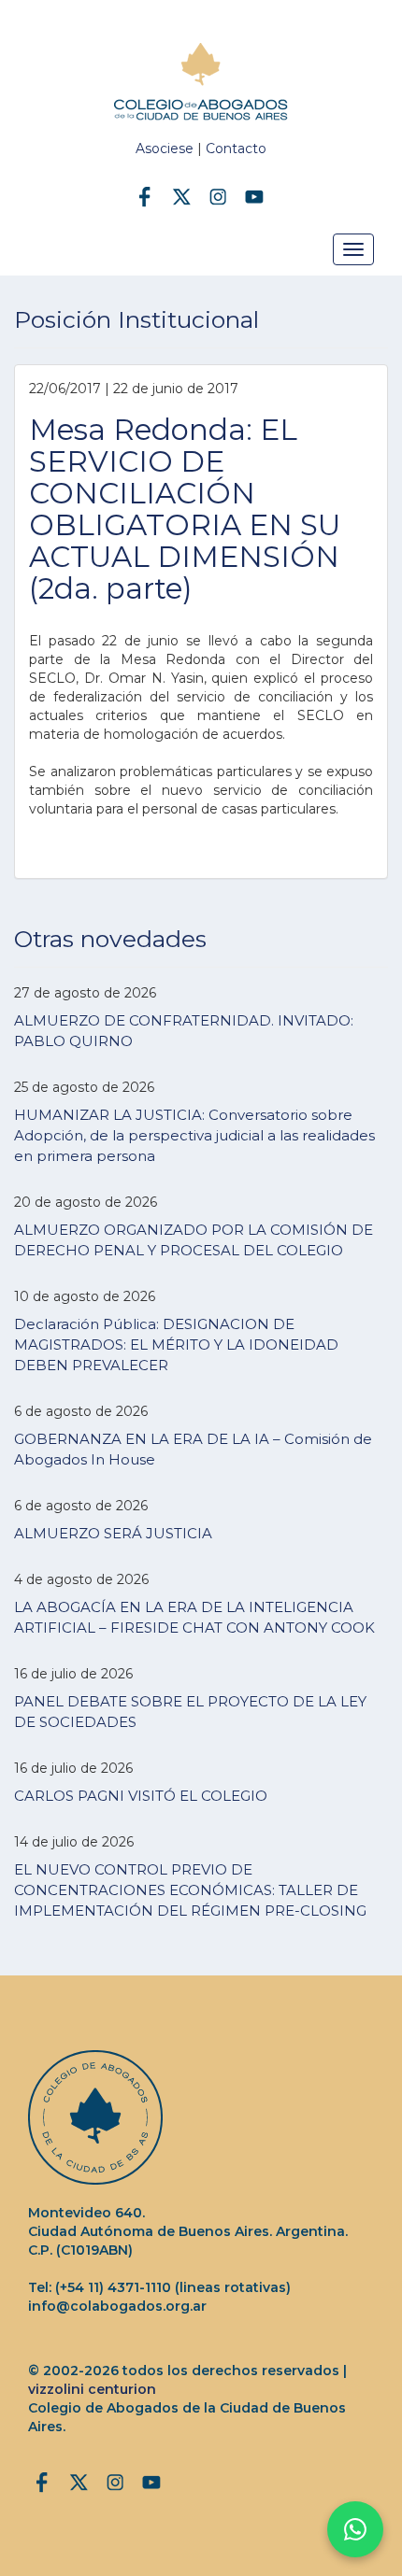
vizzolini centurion (92, 2389)
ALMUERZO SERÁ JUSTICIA (113, 1533)
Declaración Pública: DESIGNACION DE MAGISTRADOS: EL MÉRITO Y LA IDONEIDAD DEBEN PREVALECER (176, 1345)
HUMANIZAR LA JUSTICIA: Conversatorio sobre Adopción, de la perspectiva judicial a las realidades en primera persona (194, 1135)
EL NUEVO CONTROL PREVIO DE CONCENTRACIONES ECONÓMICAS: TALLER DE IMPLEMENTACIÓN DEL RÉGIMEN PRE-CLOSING (190, 1890)
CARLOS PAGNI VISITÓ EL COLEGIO (141, 1796)
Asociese (165, 149)
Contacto (236, 149)
